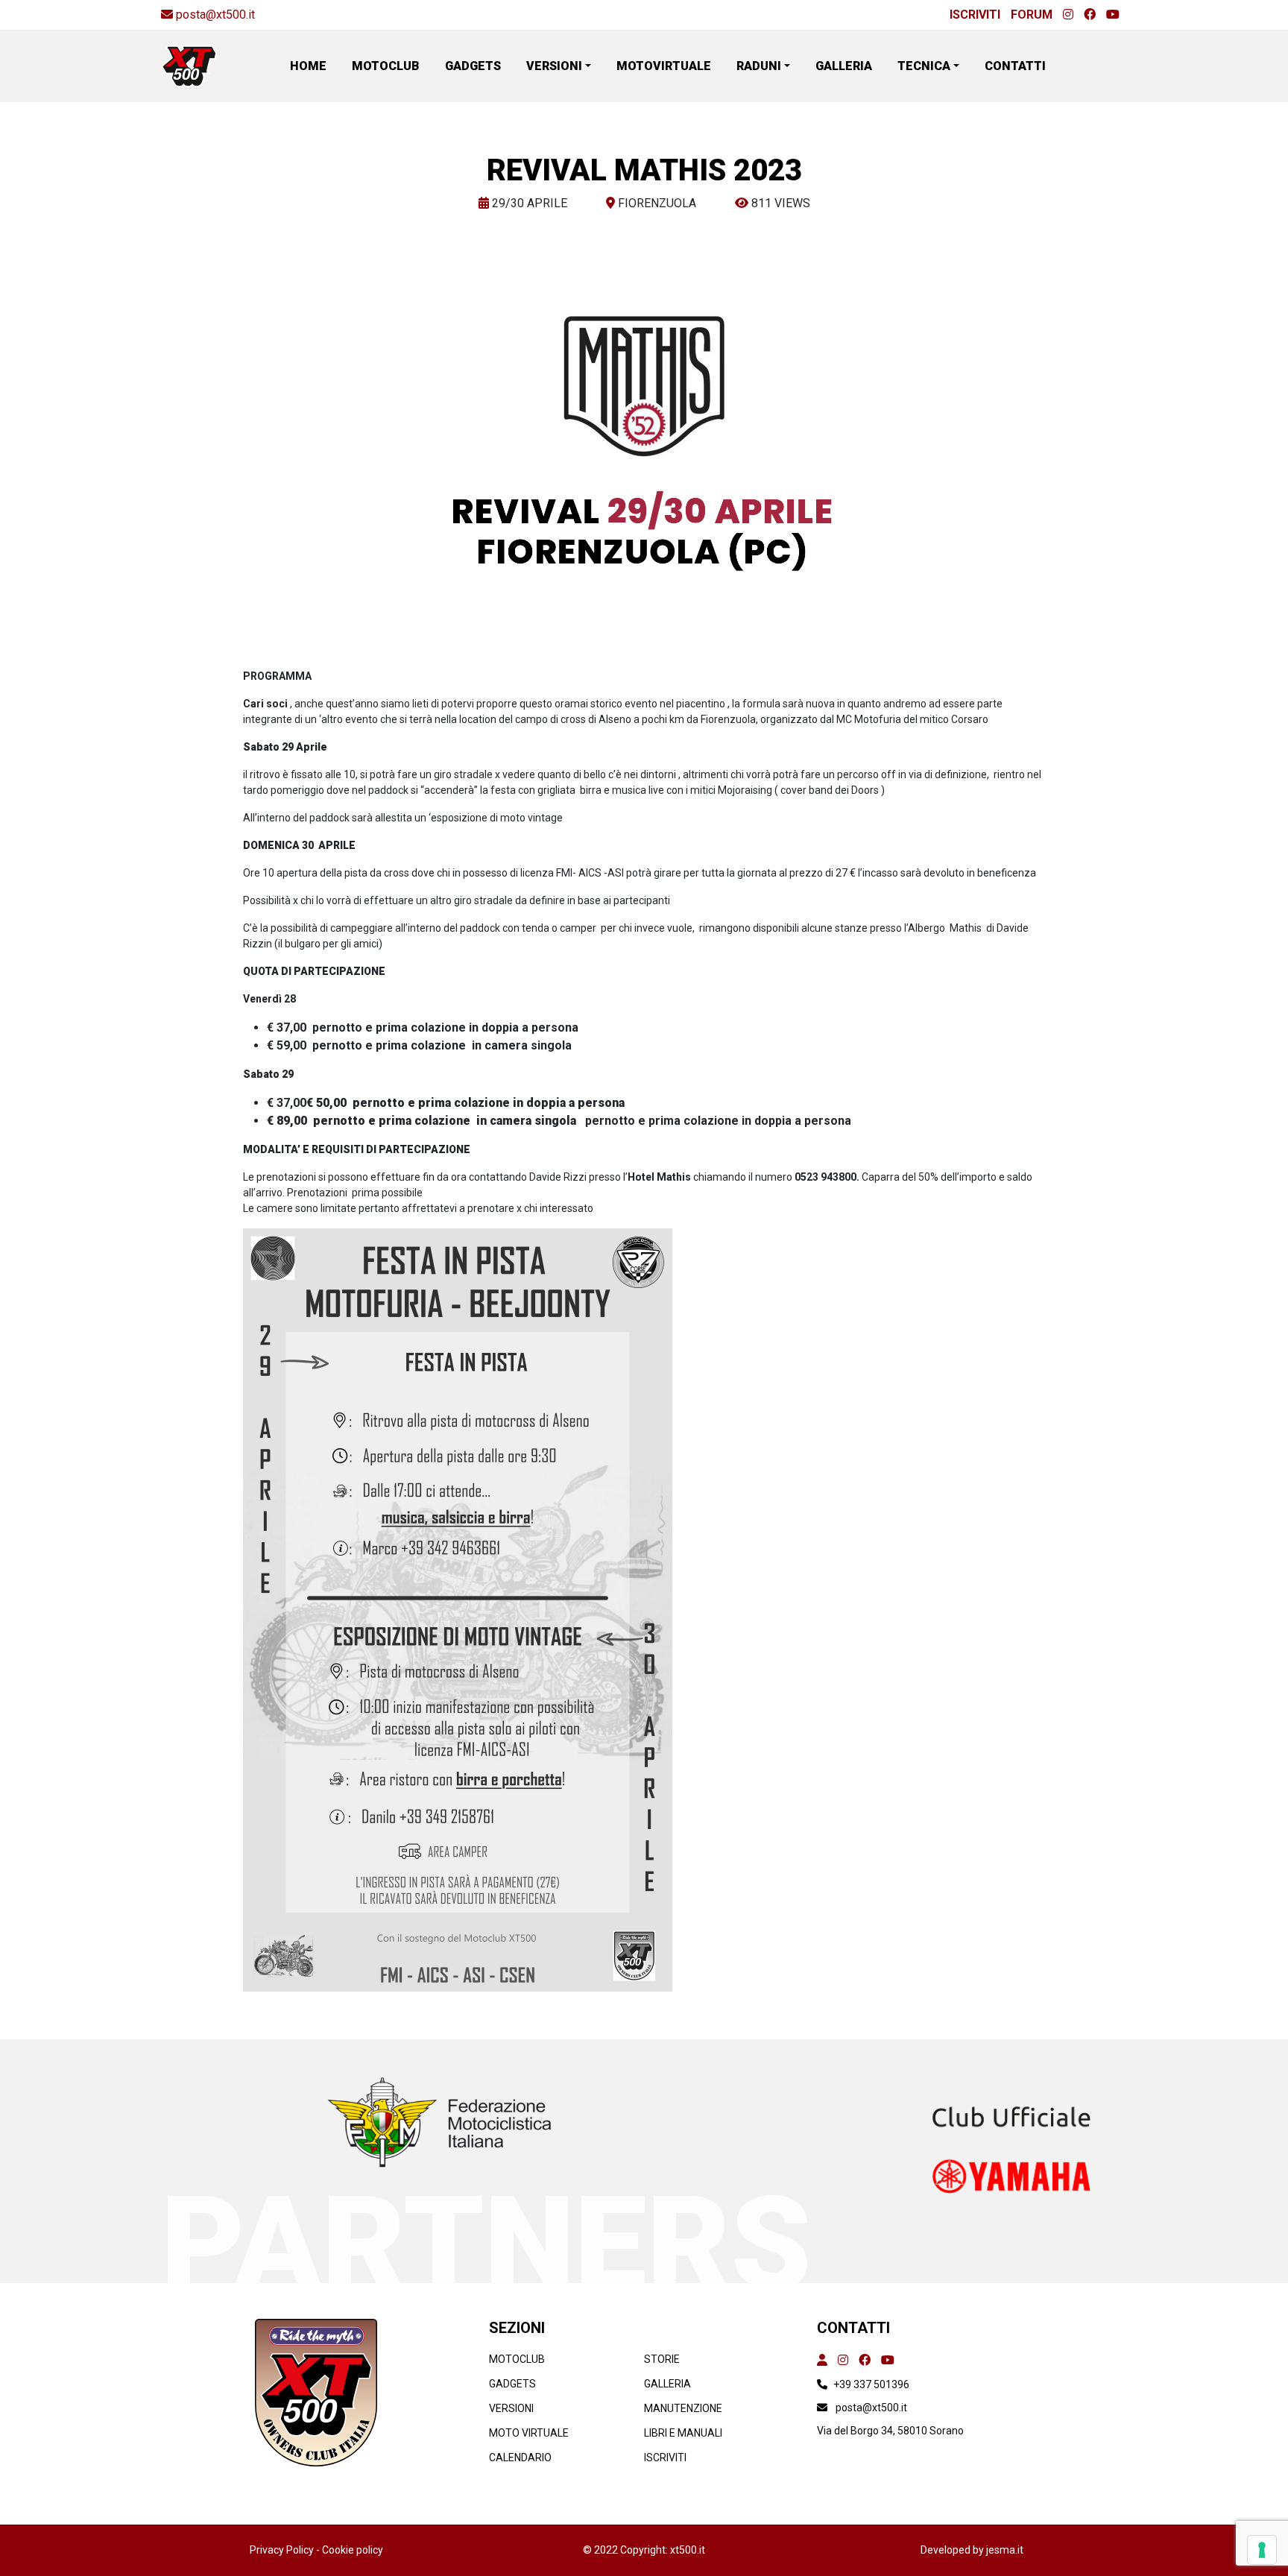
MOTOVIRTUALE (664, 66)
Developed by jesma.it (972, 2550)
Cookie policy (353, 2550)
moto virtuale (529, 2433)
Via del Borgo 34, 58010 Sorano (890, 2431)
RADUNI (759, 66)
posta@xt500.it (215, 15)
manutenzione (683, 2408)
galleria (667, 2384)
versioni (511, 2408)
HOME (308, 66)
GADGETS (473, 66)
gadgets (512, 2384)
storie (662, 2359)
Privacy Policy (283, 2550)
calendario (520, 2457)
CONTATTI (1015, 66)
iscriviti (665, 2457)
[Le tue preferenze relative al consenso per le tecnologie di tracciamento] (1262, 2550)
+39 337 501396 (871, 2384)
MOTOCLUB (386, 66)
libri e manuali (683, 2433)
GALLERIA (844, 66)
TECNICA (924, 66)
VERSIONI (554, 66)
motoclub (517, 2359)
